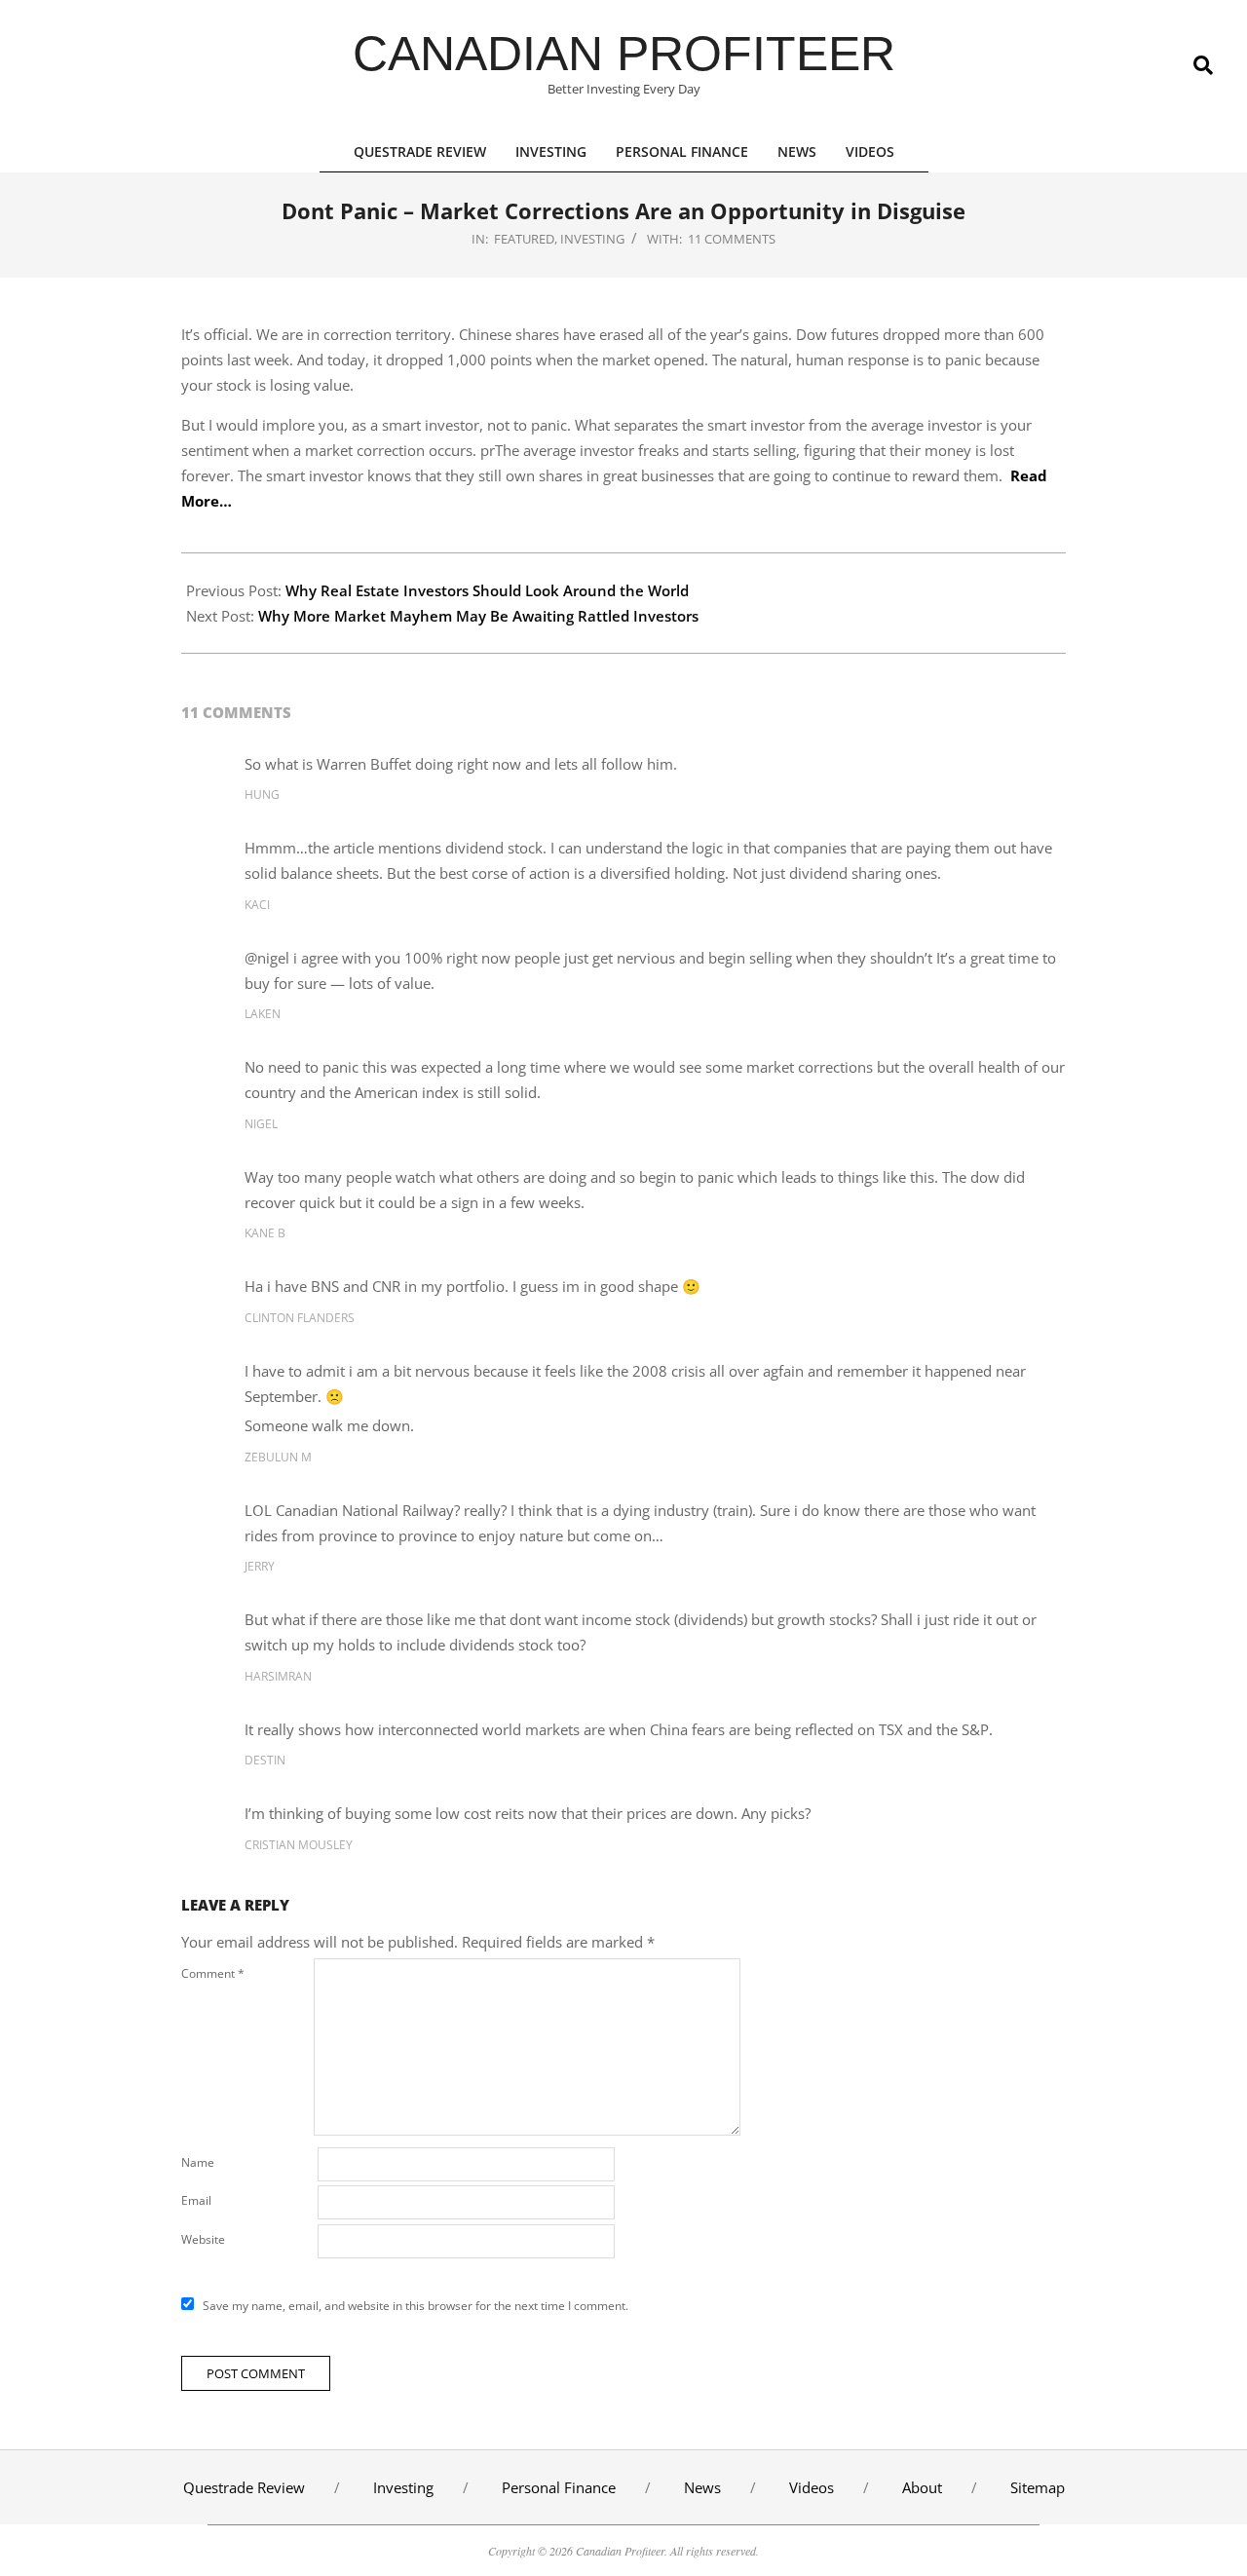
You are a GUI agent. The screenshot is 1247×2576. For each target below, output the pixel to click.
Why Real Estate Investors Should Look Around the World (487, 590)
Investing (592, 239)
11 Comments (732, 239)
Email (196, 2200)
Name (198, 2162)
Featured (524, 239)
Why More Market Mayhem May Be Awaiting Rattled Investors (478, 616)
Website (203, 2239)
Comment (213, 1973)
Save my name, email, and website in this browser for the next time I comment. (416, 2306)
